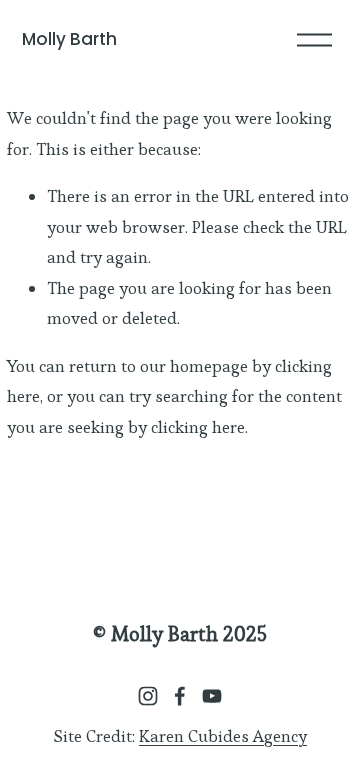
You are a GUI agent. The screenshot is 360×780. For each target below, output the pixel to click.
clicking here (198, 427)
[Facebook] (180, 696)
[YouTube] (212, 696)
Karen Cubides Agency (223, 736)
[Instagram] (148, 696)
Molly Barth (69, 39)
